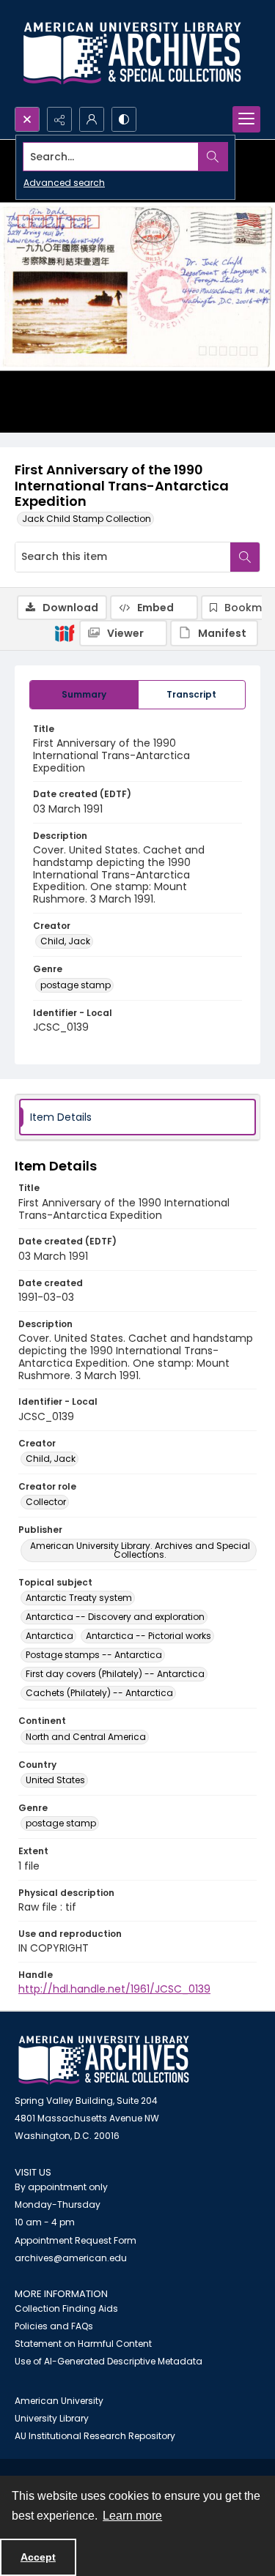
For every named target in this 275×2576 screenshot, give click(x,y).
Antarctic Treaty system (79, 1598)
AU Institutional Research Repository (95, 2436)
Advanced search (64, 183)
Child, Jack (65, 941)
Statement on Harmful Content (83, 2344)
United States (55, 1780)
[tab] (84, 695)
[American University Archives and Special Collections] (104, 2060)
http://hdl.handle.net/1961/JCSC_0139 (114, 1989)
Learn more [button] (132, 2516)
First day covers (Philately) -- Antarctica (115, 1674)
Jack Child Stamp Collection (87, 519)
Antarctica (49, 1636)
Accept (38, 2557)
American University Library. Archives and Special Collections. (140, 1550)
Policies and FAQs (54, 2326)
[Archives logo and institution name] (132, 53)
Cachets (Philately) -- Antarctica (99, 1693)
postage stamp (76, 985)
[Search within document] (245, 557)
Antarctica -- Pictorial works (148, 1636)
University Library (52, 2418)
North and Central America (86, 1737)
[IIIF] (65, 632)
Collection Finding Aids (66, 2308)
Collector (46, 1502)
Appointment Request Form (76, 2240)
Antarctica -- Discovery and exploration (115, 1617)
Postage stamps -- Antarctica (94, 1655)
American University (59, 2401)
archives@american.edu (71, 2258)
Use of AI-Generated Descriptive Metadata (109, 2361)
